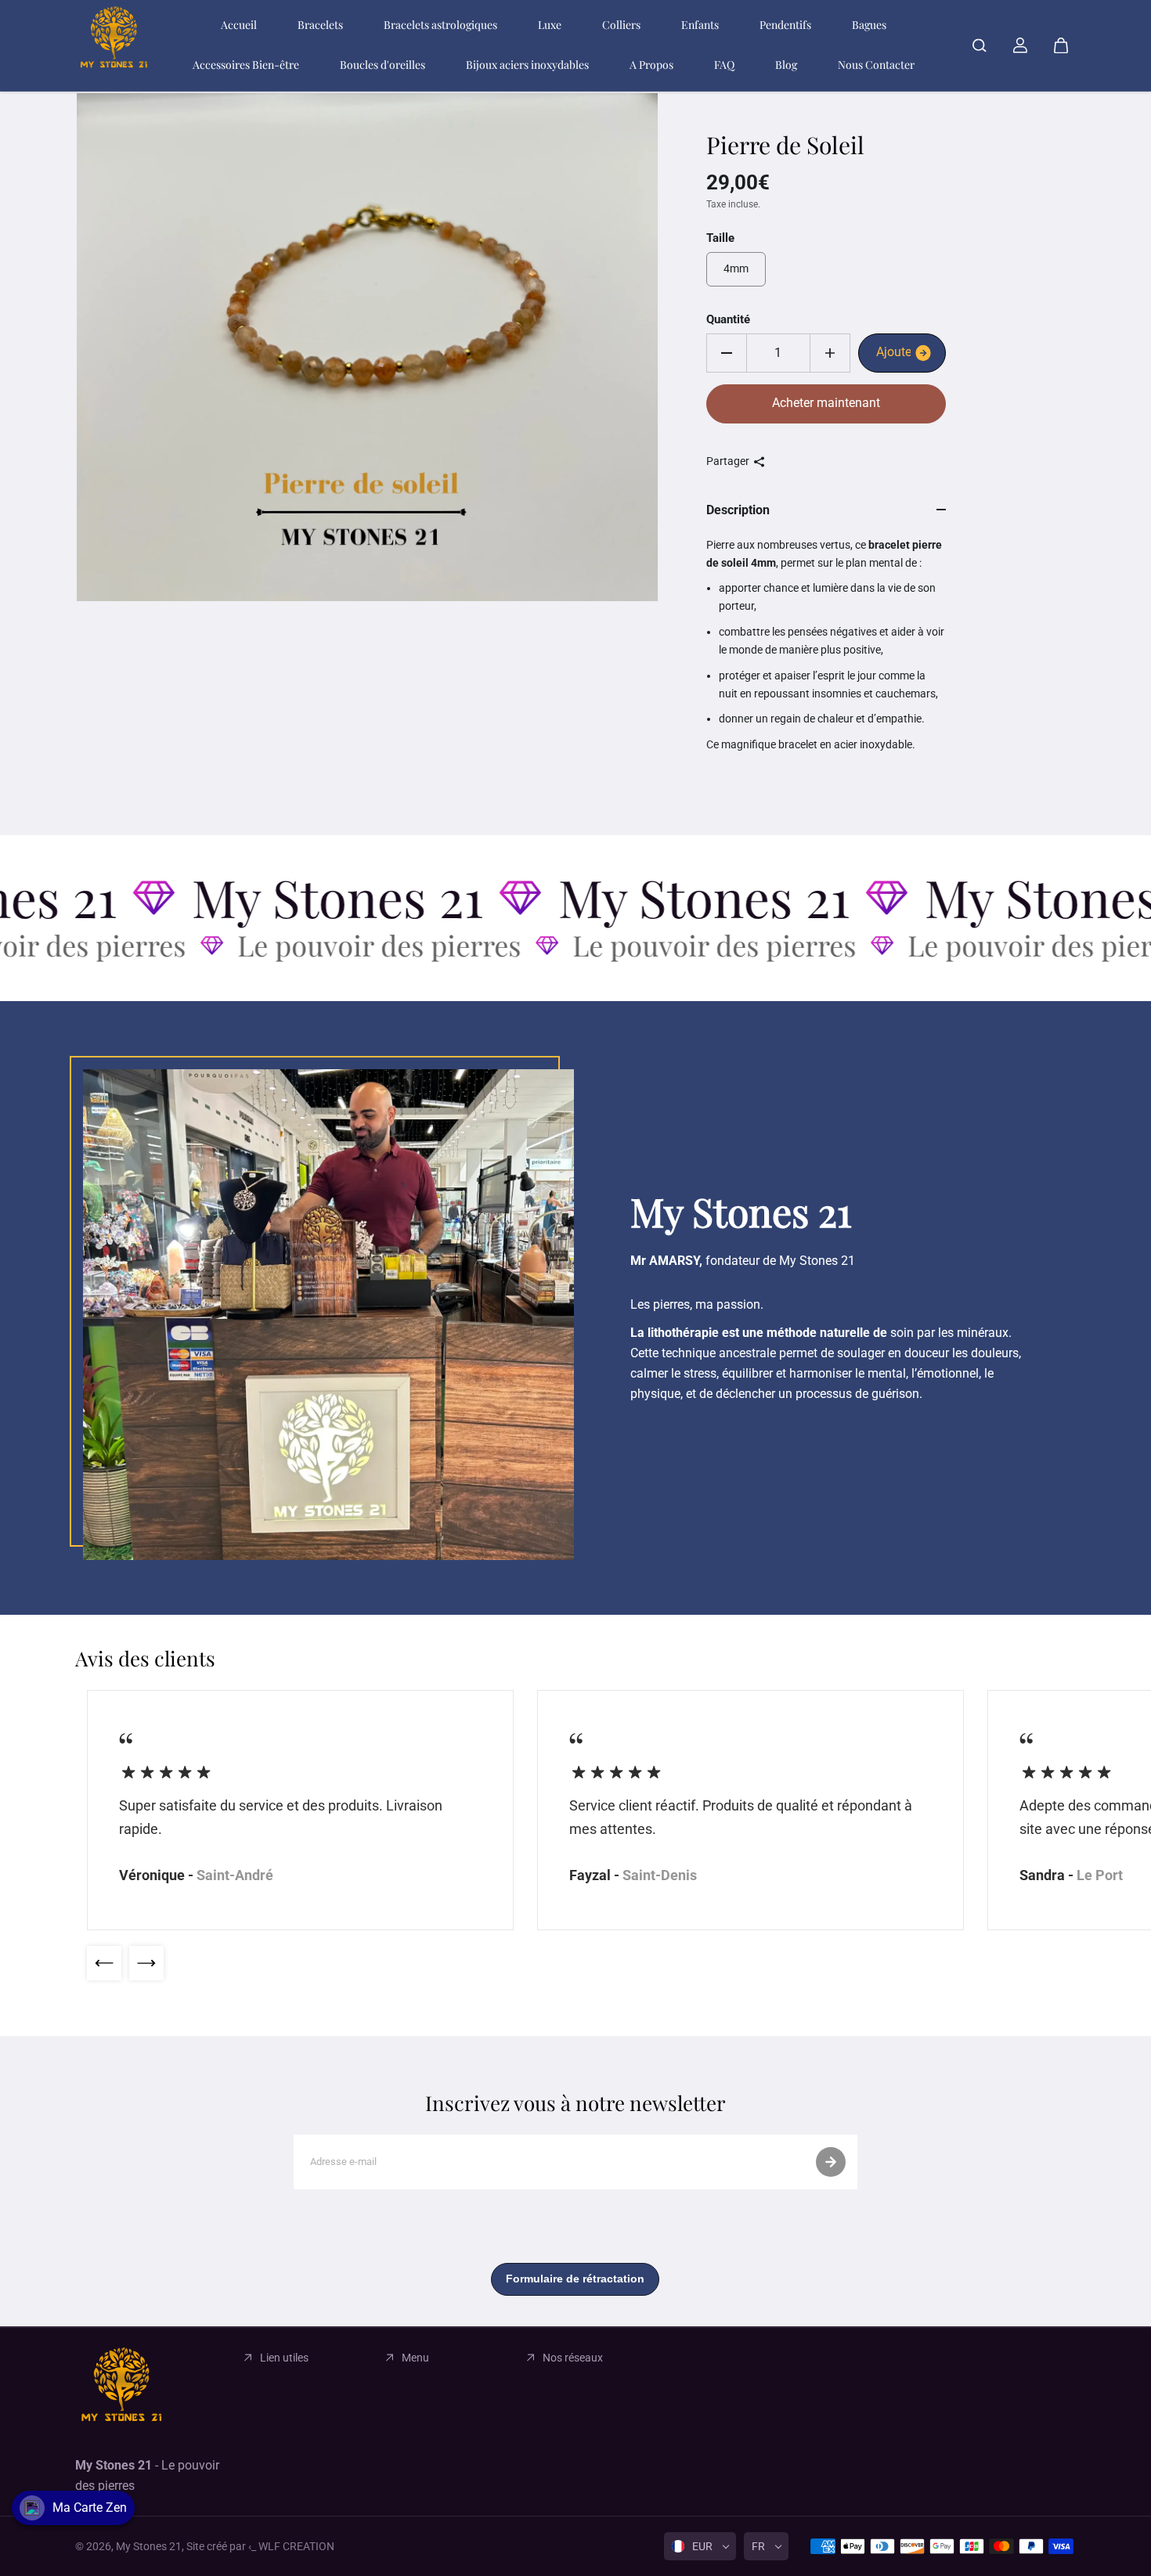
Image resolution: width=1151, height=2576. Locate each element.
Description (738, 510)
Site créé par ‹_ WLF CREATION (260, 2546)
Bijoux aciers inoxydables (527, 65)
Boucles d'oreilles (382, 65)
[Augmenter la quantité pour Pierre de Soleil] (830, 353)
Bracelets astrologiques (440, 25)
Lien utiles (284, 2358)
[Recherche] (980, 45)
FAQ (724, 65)
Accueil (239, 25)
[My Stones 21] (114, 45)
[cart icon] (1061, 45)
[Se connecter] (1020, 45)
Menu (415, 2358)
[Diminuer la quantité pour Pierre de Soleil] (727, 353)
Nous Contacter (876, 65)
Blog (786, 65)
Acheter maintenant (826, 403)
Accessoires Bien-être (246, 65)
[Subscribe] (831, 2162)
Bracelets (320, 25)
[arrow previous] (104, 1963)
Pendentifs (785, 25)
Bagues (869, 25)
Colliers (621, 25)
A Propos (651, 65)
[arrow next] (146, 1963)
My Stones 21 (149, 2546)
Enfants (700, 25)
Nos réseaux (573, 2358)
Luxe (550, 25)
